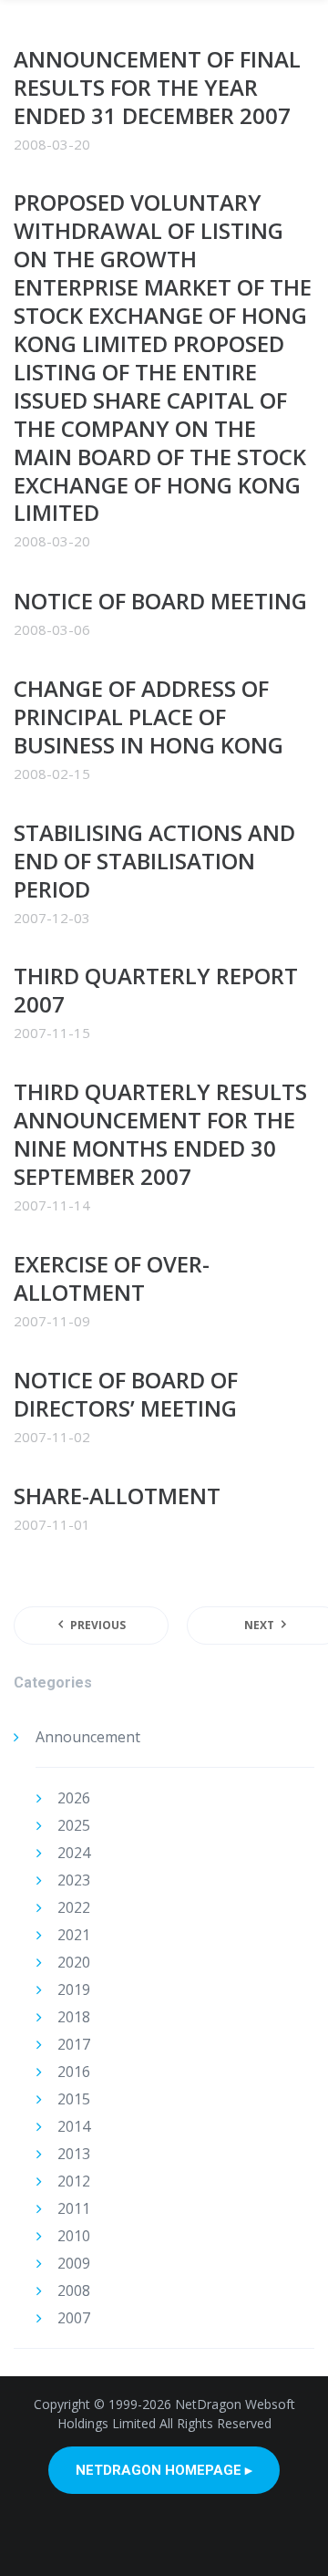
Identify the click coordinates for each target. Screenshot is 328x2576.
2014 (74, 2126)
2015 (74, 2099)
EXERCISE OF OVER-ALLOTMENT (112, 1278)
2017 (74, 2044)
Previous (98, 1625)
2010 (74, 2236)
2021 (74, 1935)
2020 (74, 1962)
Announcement (88, 1737)
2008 (74, 2290)
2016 (74, 2072)
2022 (74, 1907)
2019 (74, 1989)
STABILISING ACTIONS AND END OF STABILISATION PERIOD (154, 861)
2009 (74, 2263)
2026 (74, 1798)
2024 (74, 1853)
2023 (74, 1880)
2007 (74, 2318)
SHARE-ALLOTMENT (117, 1496)
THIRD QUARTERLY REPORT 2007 (156, 990)
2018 (74, 2017)
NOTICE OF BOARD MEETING (160, 601)
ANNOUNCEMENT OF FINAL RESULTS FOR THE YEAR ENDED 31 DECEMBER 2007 (157, 87)
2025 (74, 1825)
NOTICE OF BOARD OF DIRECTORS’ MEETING (126, 1394)
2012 (74, 2181)
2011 (74, 2208)
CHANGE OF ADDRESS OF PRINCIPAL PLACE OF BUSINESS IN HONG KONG (149, 717)
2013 (74, 2154)
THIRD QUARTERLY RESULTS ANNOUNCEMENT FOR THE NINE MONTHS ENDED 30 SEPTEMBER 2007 (160, 1134)
